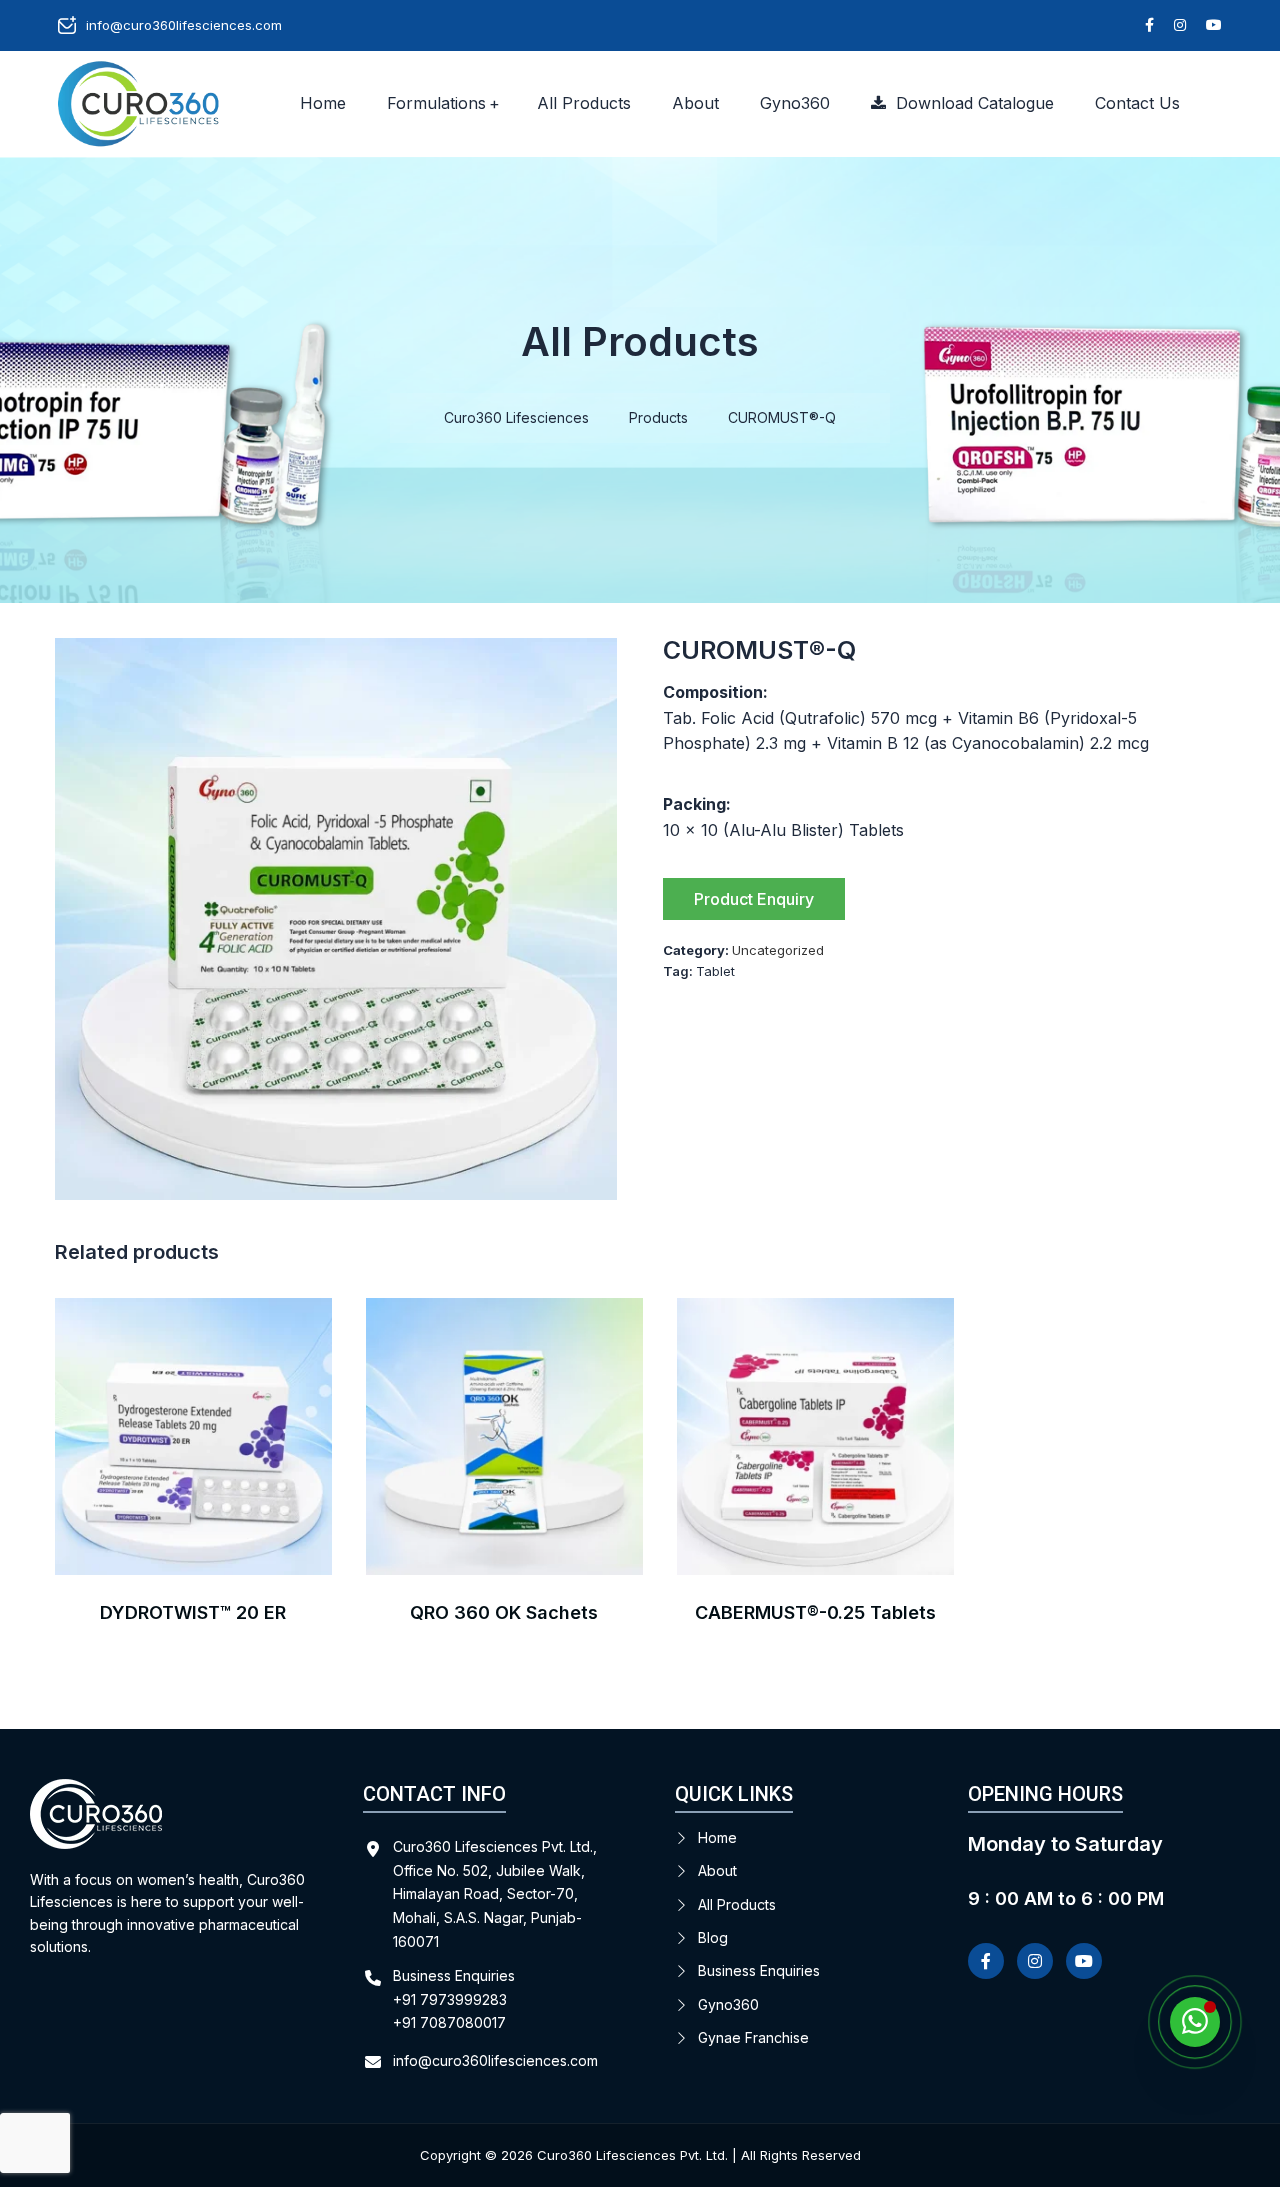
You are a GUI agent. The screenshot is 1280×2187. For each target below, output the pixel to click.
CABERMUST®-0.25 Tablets (815, 1612)
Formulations (436, 103)
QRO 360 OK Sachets (504, 1612)
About (695, 103)
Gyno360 (795, 103)
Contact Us (1137, 103)
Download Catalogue (970, 103)
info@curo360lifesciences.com (184, 25)
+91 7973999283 (450, 1999)
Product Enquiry (754, 899)
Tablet (715, 971)
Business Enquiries (759, 1970)
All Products (584, 103)
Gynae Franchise (753, 2037)
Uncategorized (778, 950)
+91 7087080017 (449, 2022)
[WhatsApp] (1195, 2022)
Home (323, 103)
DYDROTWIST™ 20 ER (193, 1612)
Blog (713, 1937)
